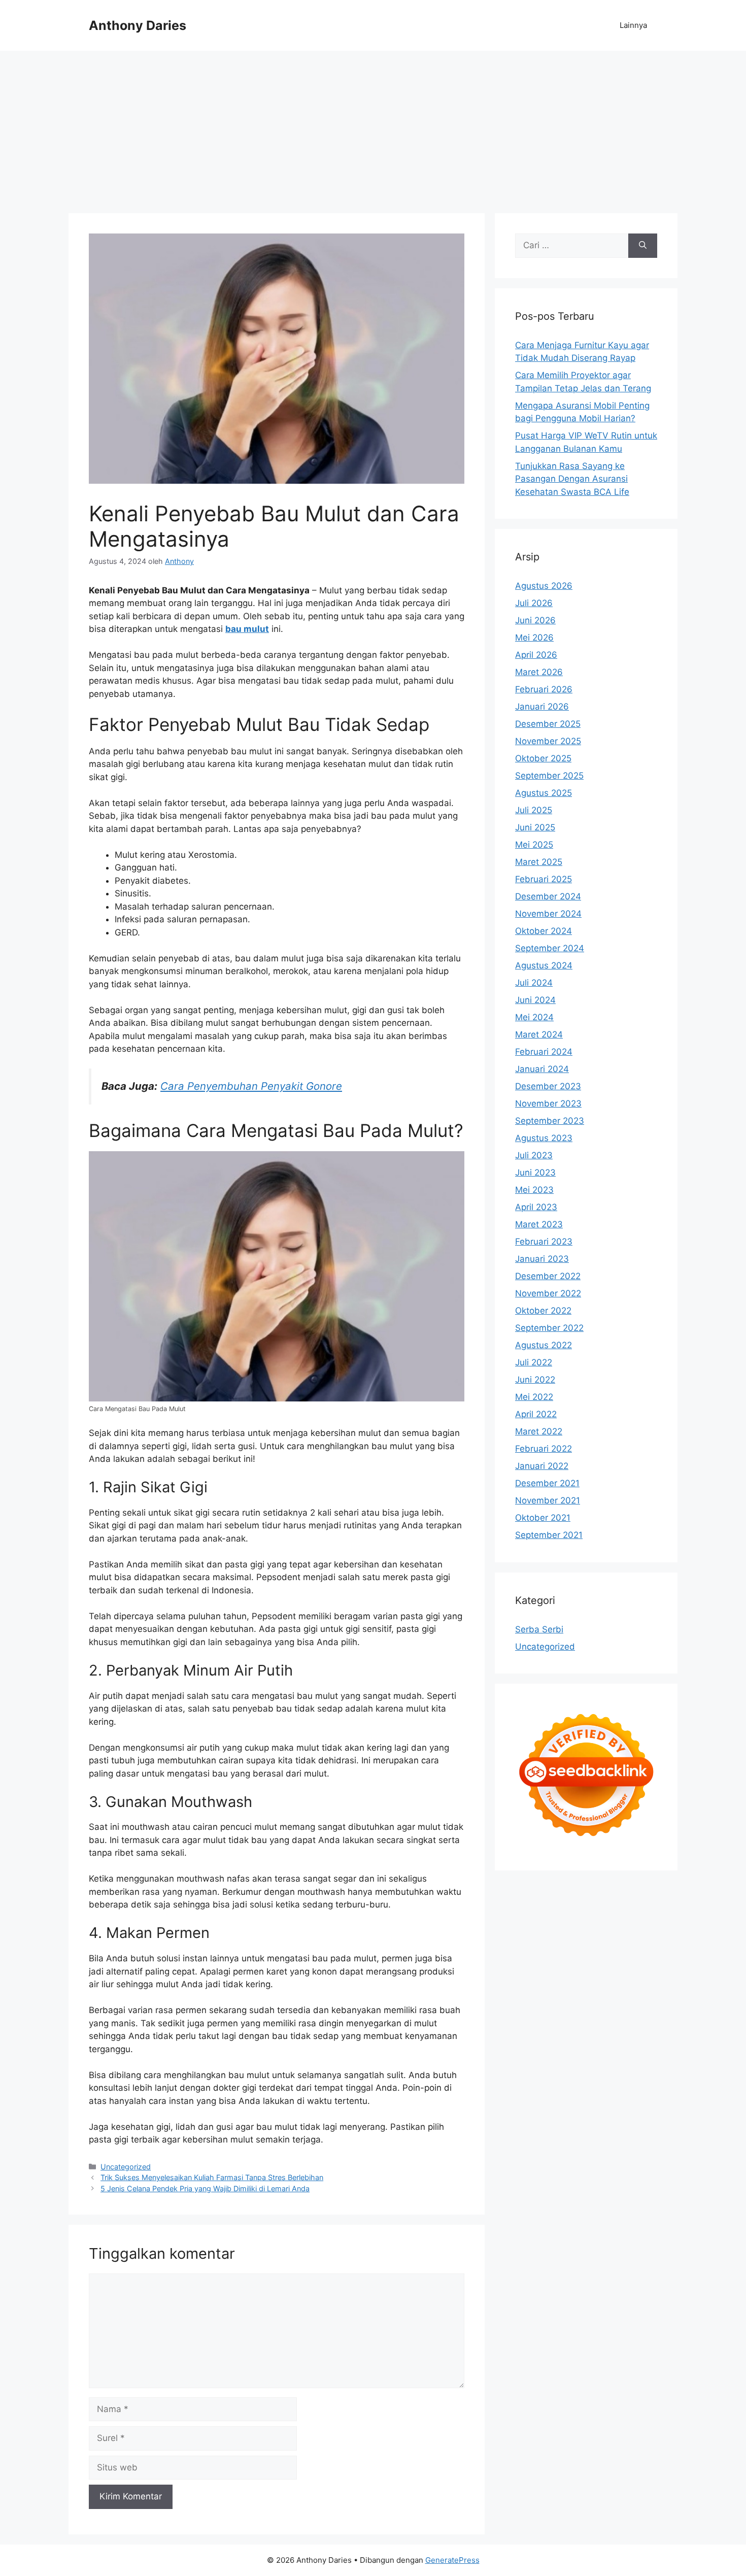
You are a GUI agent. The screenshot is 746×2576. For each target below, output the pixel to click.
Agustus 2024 (544, 965)
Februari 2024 (544, 1052)
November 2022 (548, 1293)
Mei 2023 (534, 1190)
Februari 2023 (544, 1242)
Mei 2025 (534, 845)
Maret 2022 (539, 1431)
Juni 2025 (535, 827)
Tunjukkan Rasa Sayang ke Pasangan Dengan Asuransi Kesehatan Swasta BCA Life (572, 479)
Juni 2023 (535, 1173)
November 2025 (548, 741)
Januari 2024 (542, 1069)
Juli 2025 (534, 810)
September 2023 (550, 1121)
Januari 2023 (542, 1259)
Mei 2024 (534, 1017)
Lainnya (633, 25)
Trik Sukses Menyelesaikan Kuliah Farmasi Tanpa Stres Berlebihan (212, 2177)
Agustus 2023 (544, 1138)
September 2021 (549, 1535)
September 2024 (550, 948)
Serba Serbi (539, 1629)
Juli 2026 (534, 603)
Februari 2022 (544, 1449)
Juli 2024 (534, 983)
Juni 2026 (535, 620)
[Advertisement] (373, 127)
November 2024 (548, 914)
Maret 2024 (539, 1034)
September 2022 (549, 1328)
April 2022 (536, 1414)
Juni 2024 (535, 1000)
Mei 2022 (534, 1397)
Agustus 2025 (544, 793)
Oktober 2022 (543, 1311)
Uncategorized (126, 2167)
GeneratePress (452, 2560)
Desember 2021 (547, 1483)
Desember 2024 (548, 896)
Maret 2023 (539, 1224)
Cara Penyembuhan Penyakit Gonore (251, 1086)
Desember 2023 (548, 1086)
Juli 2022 (534, 1362)
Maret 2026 (539, 672)
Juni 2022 (535, 1380)
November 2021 (548, 1500)
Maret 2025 (539, 862)
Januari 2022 (542, 1466)
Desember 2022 (548, 1276)
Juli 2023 (534, 1155)
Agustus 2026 (544, 586)
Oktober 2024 (544, 931)
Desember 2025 (548, 724)
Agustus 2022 (544, 1345)
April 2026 (536, 655)
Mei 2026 (534, 638)
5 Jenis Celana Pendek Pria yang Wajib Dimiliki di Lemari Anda (205, 2188)
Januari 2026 (542, 707)
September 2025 (549, 776)
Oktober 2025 (543, 758)
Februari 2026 (544, 689)
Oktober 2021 (543, 1518)
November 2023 (548, 1103)
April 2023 (536, 1207)
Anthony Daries (138, 25)
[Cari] (643, 246)
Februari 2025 (544, 879)
